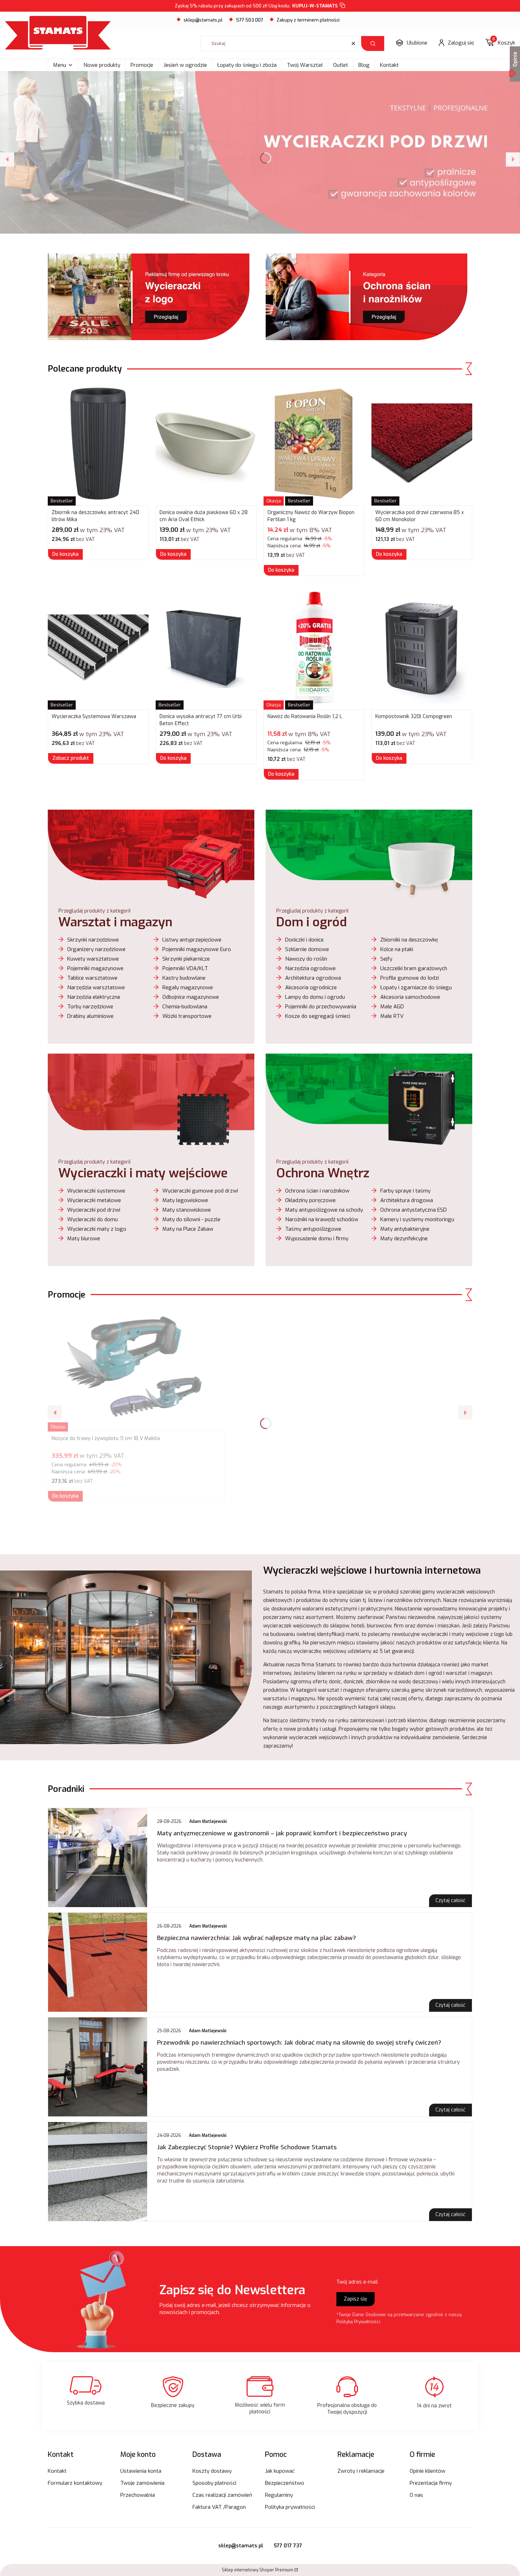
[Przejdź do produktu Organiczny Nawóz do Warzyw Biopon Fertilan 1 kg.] (314, 444)
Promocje (142, 65)
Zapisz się (356, 2299)
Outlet (341, 65)
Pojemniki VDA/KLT (185, 968)
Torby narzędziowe (90, 1007)
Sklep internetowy (258, 2570)
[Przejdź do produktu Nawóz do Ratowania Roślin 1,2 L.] (314, 648)
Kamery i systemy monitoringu (417, 1219)
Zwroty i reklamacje (361, 2471)
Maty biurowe (84, 1239)
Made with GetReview (106, 2566)
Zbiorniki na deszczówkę (409, 940)
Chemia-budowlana (185, 1007)
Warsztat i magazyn (115, 922)
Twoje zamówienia (142, 2483)
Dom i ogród (311, 922)
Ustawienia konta (141, 2471)
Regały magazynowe (188, 987)
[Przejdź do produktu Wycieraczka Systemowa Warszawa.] (98, 648)
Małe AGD (392, 1007)
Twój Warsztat (305, 65)
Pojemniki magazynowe (95, 968)
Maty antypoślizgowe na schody (324, 1210)
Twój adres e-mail (357, 2282)
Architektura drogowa (407, 1200)
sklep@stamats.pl (203, 20)
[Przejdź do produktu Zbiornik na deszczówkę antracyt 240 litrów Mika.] (98, 444)
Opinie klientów (427, 2471)
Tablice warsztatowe (92, 978)
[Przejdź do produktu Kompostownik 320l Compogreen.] (422, 648)
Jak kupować (280, 2471)
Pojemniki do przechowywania (321, 1007)
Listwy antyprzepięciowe (192, 940)
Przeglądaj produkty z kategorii (94, 911)
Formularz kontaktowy (75, 2483)
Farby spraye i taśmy (405, 1191)
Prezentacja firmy (431, 2483)
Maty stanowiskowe (187, 1210)
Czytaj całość (450, 1901)
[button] (373, 43)
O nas (416, 2495)
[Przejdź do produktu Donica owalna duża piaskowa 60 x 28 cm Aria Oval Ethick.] (206, 444)
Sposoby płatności (214, 2483)
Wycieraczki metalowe (94, 1200)
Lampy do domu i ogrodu (315, 997)
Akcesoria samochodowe (410, 997)
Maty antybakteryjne (405, 1229)
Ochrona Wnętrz (323, 1173)
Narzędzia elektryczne (94, 997)
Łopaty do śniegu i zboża (247, 65)
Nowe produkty (102, 65)
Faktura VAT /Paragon (219, 2507)
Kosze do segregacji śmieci (318, 1016)
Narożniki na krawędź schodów (322, 1219)
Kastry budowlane (184, 978)
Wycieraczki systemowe (96, 1191)
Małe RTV (392, 1016)
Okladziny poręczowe (310, 1200)
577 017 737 (288, 2546)
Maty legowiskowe (185, 1200)
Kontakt (389, 65)
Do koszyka (65, 554)
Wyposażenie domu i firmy (317, 1239)
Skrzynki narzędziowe (93, 940)
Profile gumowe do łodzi (410, 978)
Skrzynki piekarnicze (186, 959)
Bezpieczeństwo (285, 2483)
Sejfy (386, 959)
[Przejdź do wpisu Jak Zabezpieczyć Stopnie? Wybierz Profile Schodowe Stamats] (98, 2172)
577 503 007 (250, 20)
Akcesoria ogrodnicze (311, 987)
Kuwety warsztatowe (93, 959)
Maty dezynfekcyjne (404, 1239)
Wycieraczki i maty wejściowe (143, 1173)
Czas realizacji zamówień (222, 2495)
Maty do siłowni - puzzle (191, 1219)
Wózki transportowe (187, 1016)
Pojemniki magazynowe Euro (197, 949)
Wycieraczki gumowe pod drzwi (200, 1191)
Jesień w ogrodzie (185, 65)
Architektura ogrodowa (313, 978)
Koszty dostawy (212, 2471)
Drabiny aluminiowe (90, 1016)
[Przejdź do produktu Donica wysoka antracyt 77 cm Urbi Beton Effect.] (206, 648)
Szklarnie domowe (307, 949)
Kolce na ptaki (397, 949)
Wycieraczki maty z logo (97, 1229)
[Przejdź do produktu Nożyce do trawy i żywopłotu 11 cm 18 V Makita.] (136, 1370)
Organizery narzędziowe (96, 949)
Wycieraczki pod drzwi (94, 1210)
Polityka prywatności (290, 2507)
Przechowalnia (138, 2495)
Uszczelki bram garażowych (414, 968)
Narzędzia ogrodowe (310, 968)
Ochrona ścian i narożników (317, 1191)
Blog (364, 65)
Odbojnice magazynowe (191, 997)
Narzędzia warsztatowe (96, 987)
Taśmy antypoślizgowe (313, 1229)
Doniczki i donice (304, 940)
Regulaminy (279, 2495)
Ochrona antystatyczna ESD (414, 1210)
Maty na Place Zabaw (188, 1229)
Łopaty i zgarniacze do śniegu (416, 987)
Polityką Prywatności (358, 2322)
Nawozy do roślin (306, 959)
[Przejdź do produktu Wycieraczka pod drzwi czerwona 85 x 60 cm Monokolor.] (422, 444)
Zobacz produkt (71, 758)
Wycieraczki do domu (93, 1219)
